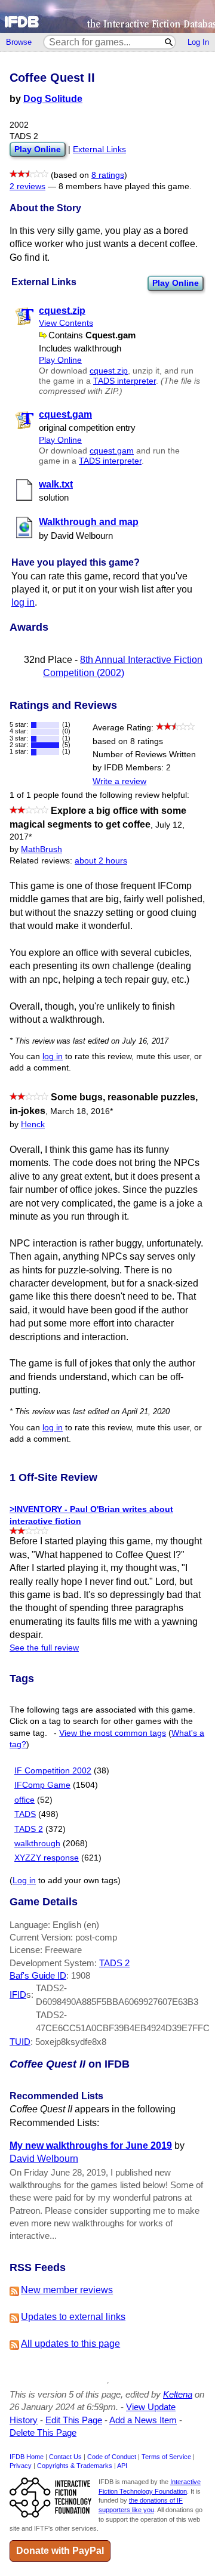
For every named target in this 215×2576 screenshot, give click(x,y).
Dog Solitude (53, 99)
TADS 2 (29, 1829)
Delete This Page (43, 2432)
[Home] (107, 16)
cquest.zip (109, 371)
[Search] (169, 42)
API (122, 2466)
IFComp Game (42, 1785)
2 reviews (27, 186)
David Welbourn (44, 2159)
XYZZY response (47, 1858)
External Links (99, 149)
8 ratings (108, 175)
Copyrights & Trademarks (75, 2466)
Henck (33, 1125)
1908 (81, 1975)
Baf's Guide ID (38, 1975)
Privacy (21, 2466)
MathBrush (42, 849)
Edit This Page (74, 2420)
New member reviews (67, 2290)
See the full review (44, 1648)
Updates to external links (73, 2317)
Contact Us (65, 2457)
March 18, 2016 (82, 1111)
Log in (24, 1881)
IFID (18, 1995)
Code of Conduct (112, 2457)
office (24, 1800)
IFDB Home (27, 2457)
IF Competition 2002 (53, 1771)
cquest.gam (112, 451)
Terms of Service (166, 2457)
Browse (19, 42)
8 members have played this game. (125, 186)
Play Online (176, 283)
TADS (25, 1814)
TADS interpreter (125, 381)
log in (23, 602)
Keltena (178, 2394)
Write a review (119, 781)
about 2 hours (101, 861)
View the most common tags (113, 1733)
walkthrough (37, 1844)
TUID (20, 2042)
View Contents (66, 323)
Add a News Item (143, 2420)
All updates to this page (70, 2344)
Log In (198, 42)
